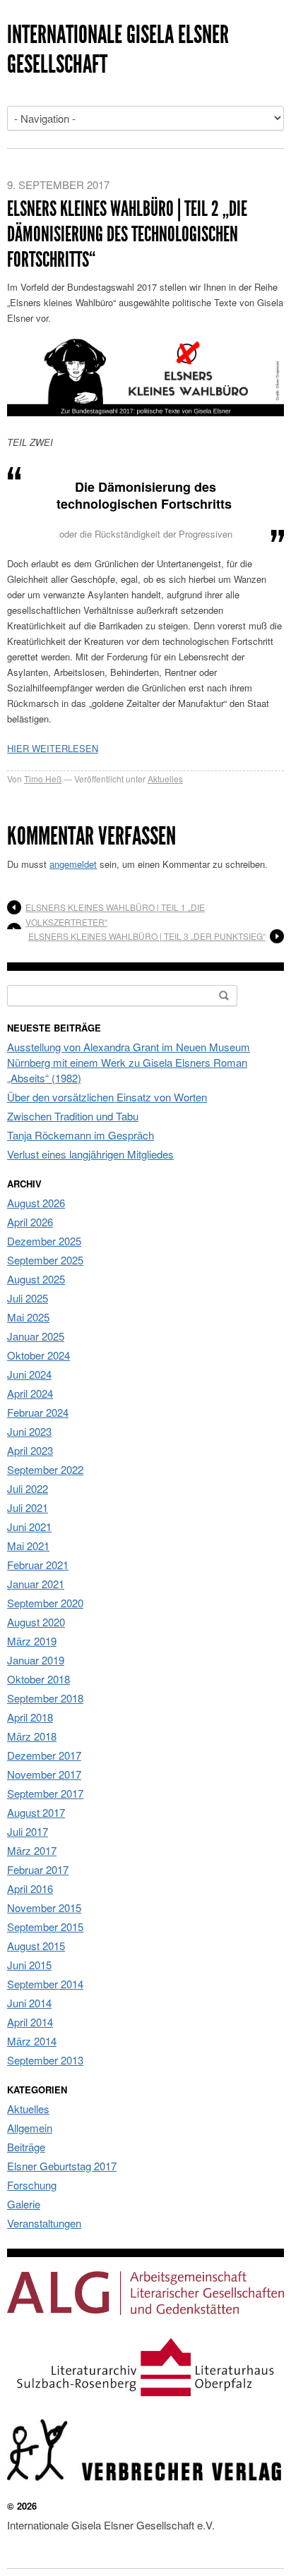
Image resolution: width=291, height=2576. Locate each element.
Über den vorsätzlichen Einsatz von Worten (107, 1097)
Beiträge (26, 2147)
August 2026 (36, 1203)
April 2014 (30, 2022)
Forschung (32, 2185)
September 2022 (45, 1469)
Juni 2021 (29, 1526)
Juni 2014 (29, 2003)
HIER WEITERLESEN (53, 748)
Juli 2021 (28, 1507)
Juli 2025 (28, 1298)
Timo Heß (43, 779)
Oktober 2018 (38, 1679)
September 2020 (45, 1603)
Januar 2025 (36, 1336)
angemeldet (73, 864)
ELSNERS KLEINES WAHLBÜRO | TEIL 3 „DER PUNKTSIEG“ (147, 936)
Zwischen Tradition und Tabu (73, 1116)
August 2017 (36, 1812)
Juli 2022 (28, 1488)
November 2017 (44, 1774)
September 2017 (45, 1793)
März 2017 (32, 1850)
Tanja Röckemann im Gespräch (81, 1135)
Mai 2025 (28, 1317)
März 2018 (32, 1736)
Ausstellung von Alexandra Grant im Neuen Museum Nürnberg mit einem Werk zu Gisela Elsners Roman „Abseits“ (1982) (129, 1062)
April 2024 (30, 1393)
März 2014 (32, 2041)
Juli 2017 (28, 1831)
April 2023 (30, 1450)
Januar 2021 (36, 1584)
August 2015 (36, 1946)
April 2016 (30, 1888)
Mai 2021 (28, 1546)
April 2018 (30, 1717)
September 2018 (45, 1698)
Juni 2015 (29, 1965)
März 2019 (32, 1641)
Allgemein (30, 2128)
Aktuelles (165, 779)
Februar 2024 (38, 1412)
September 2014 (45, 1984)
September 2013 (45, 2060)
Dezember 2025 (44, 1241)
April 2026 (30, 1222)
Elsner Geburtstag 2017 (62, 2166)
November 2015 (44, 1907)
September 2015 (45, 1927)
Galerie (24, 2204)
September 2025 (45, 1260)
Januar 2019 (36, 1660)
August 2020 (36, 1622)
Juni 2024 (29, 1374)
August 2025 (36, 1279)
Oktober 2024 (38, 1355)
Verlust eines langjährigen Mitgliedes (90, 1154)
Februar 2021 (38, 1565)
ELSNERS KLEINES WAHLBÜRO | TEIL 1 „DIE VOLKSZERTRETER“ (115, 914)
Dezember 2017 (44, 1755)
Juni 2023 (29, 1431)
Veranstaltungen (44, 2223)
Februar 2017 (38, 1869)
